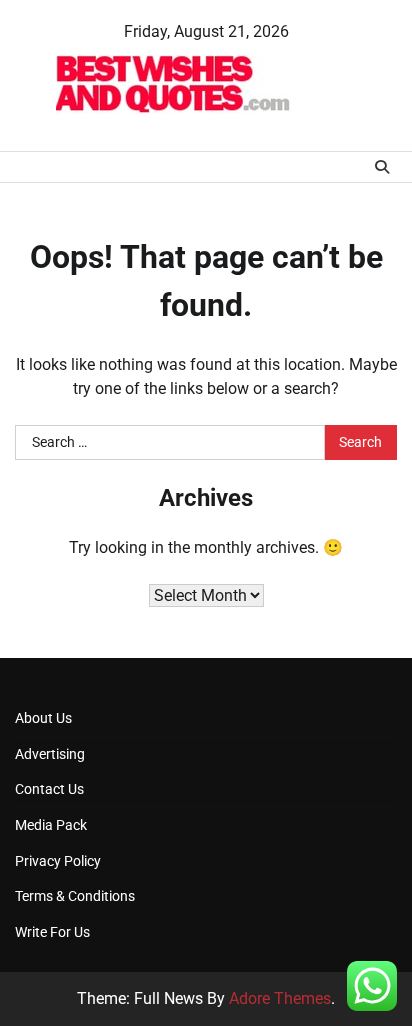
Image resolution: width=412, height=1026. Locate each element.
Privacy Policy (58, 861)
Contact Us (49, 789)
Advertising (50, 754)
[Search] (382, 167)
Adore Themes (280, 998)
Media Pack (51, 825)
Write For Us (52, 932)
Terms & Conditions (75, 896)
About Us (43, 718)
